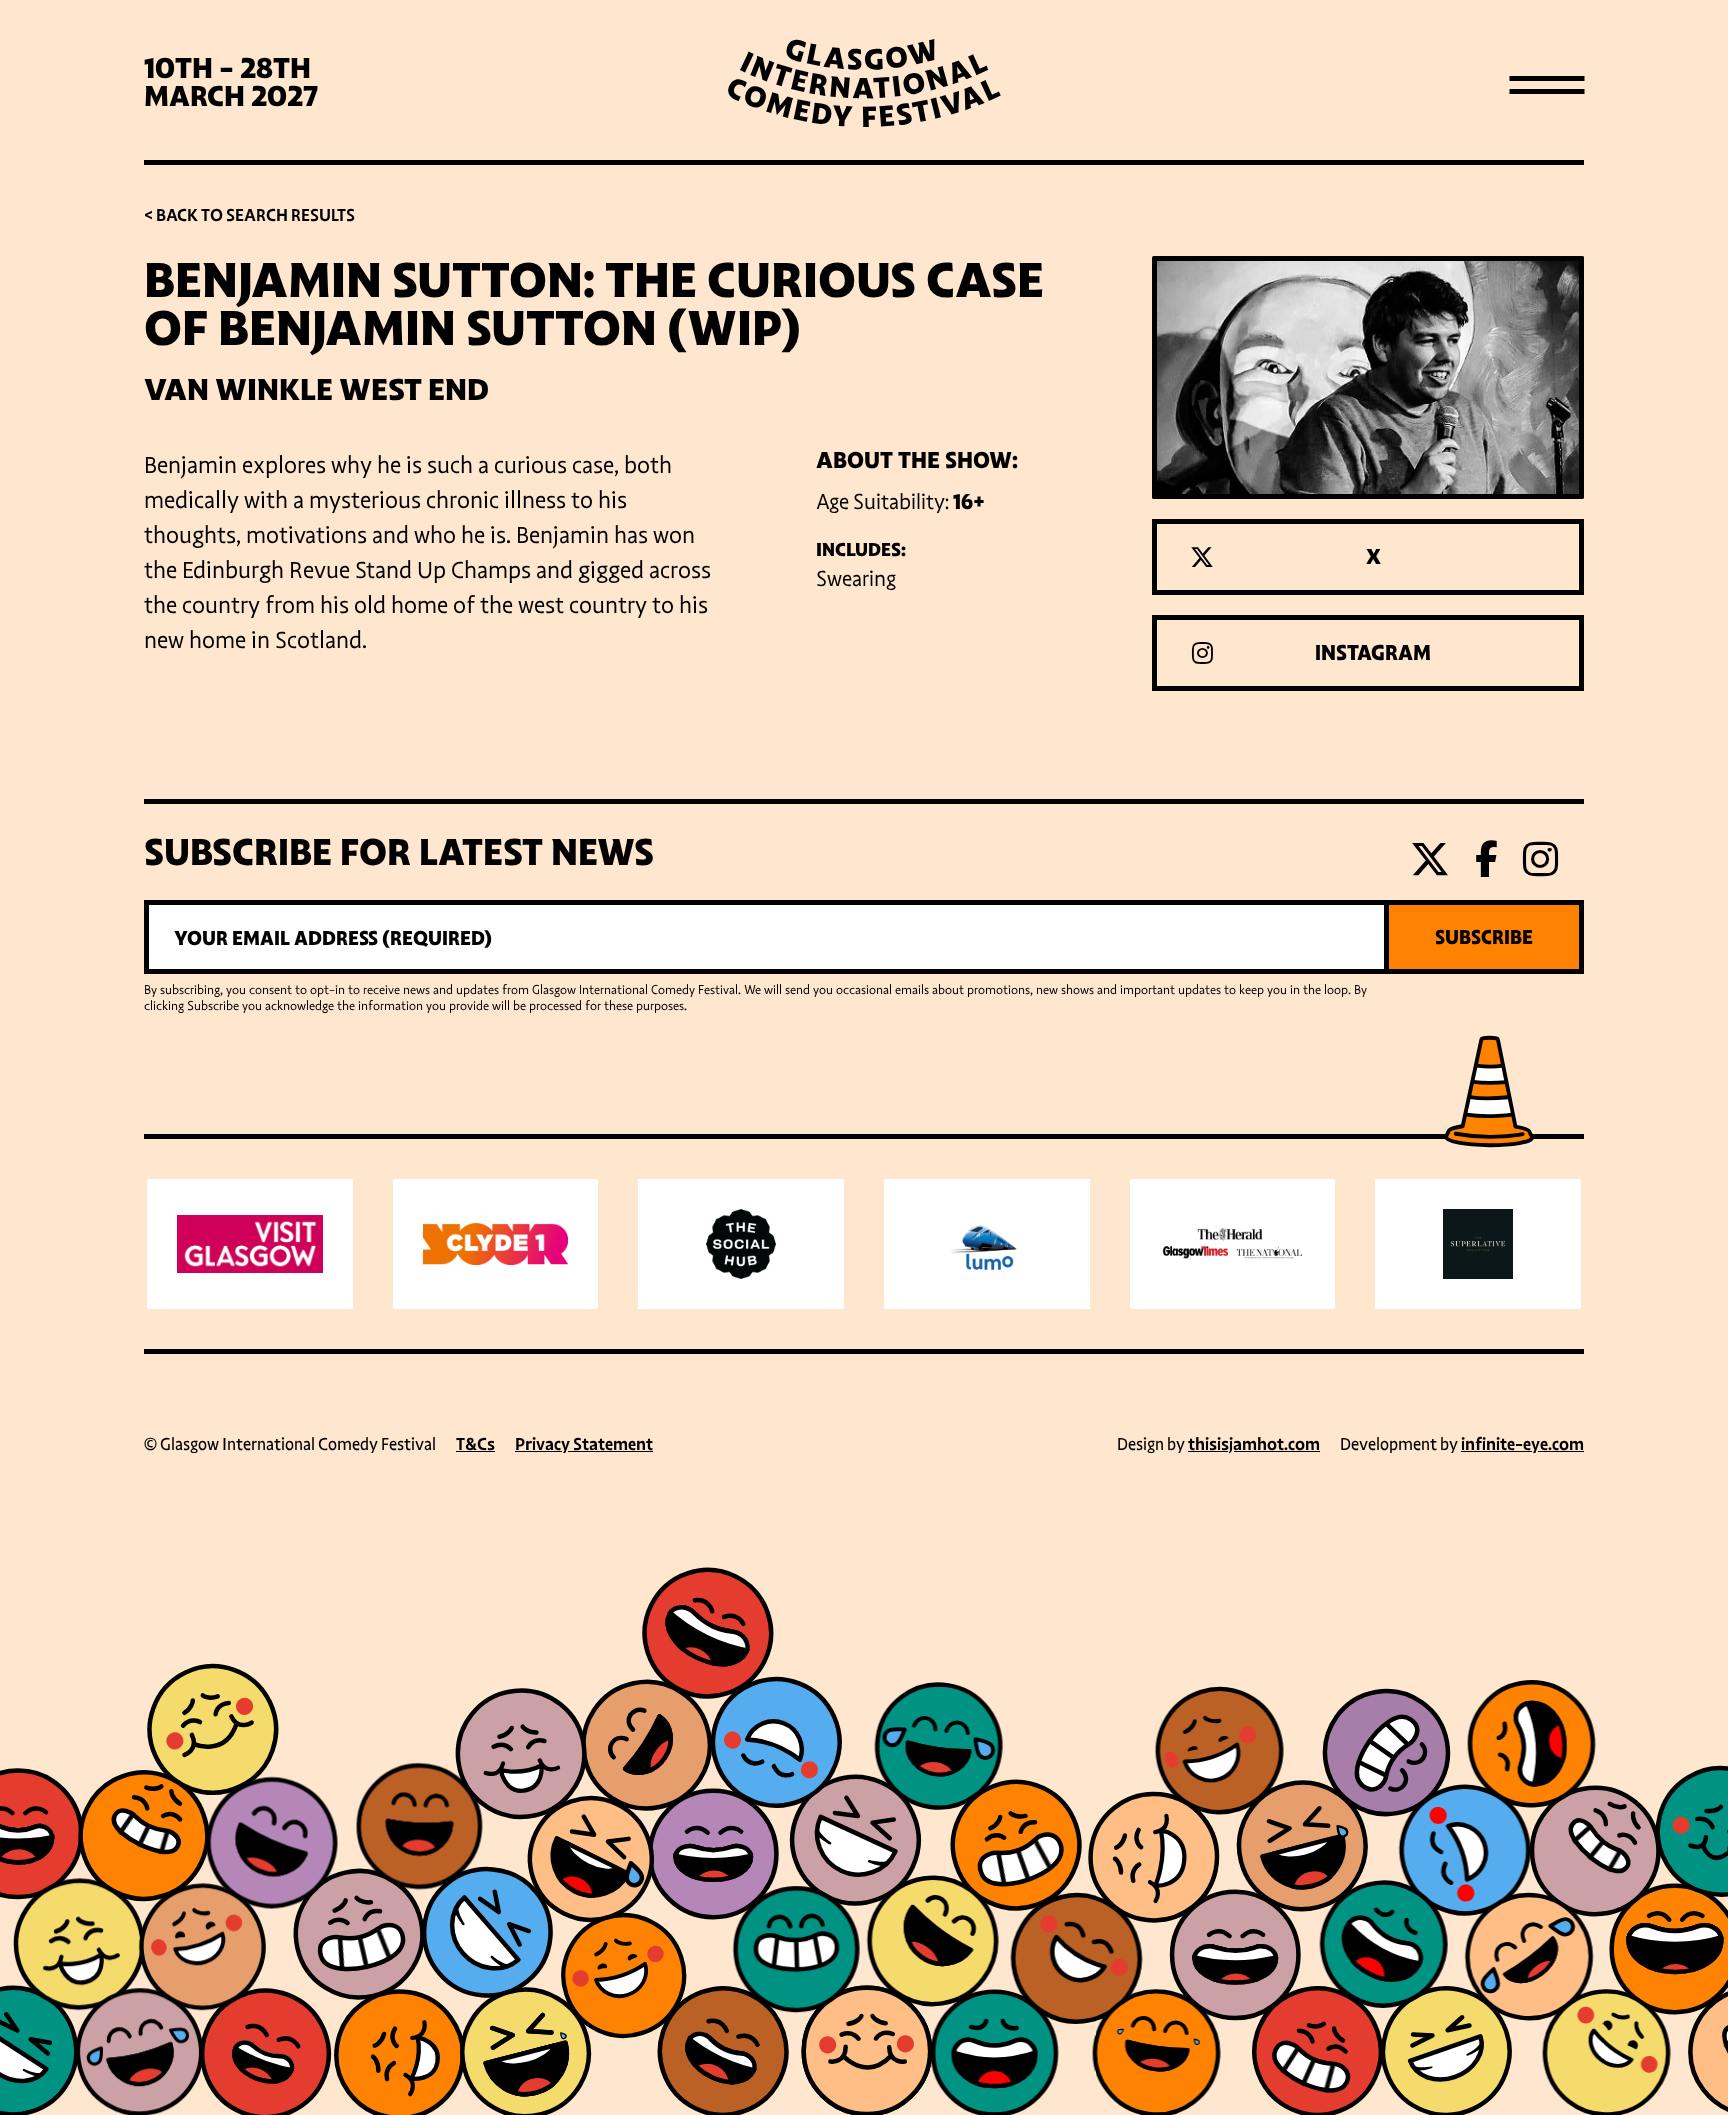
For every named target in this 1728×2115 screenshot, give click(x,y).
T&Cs (475, 1444)
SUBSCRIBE (1484, 937)
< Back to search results (249, 215)
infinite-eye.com (1522, 1444)
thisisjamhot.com (1254, 1444)
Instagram (1373, 653)
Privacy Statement (584, 1444)
